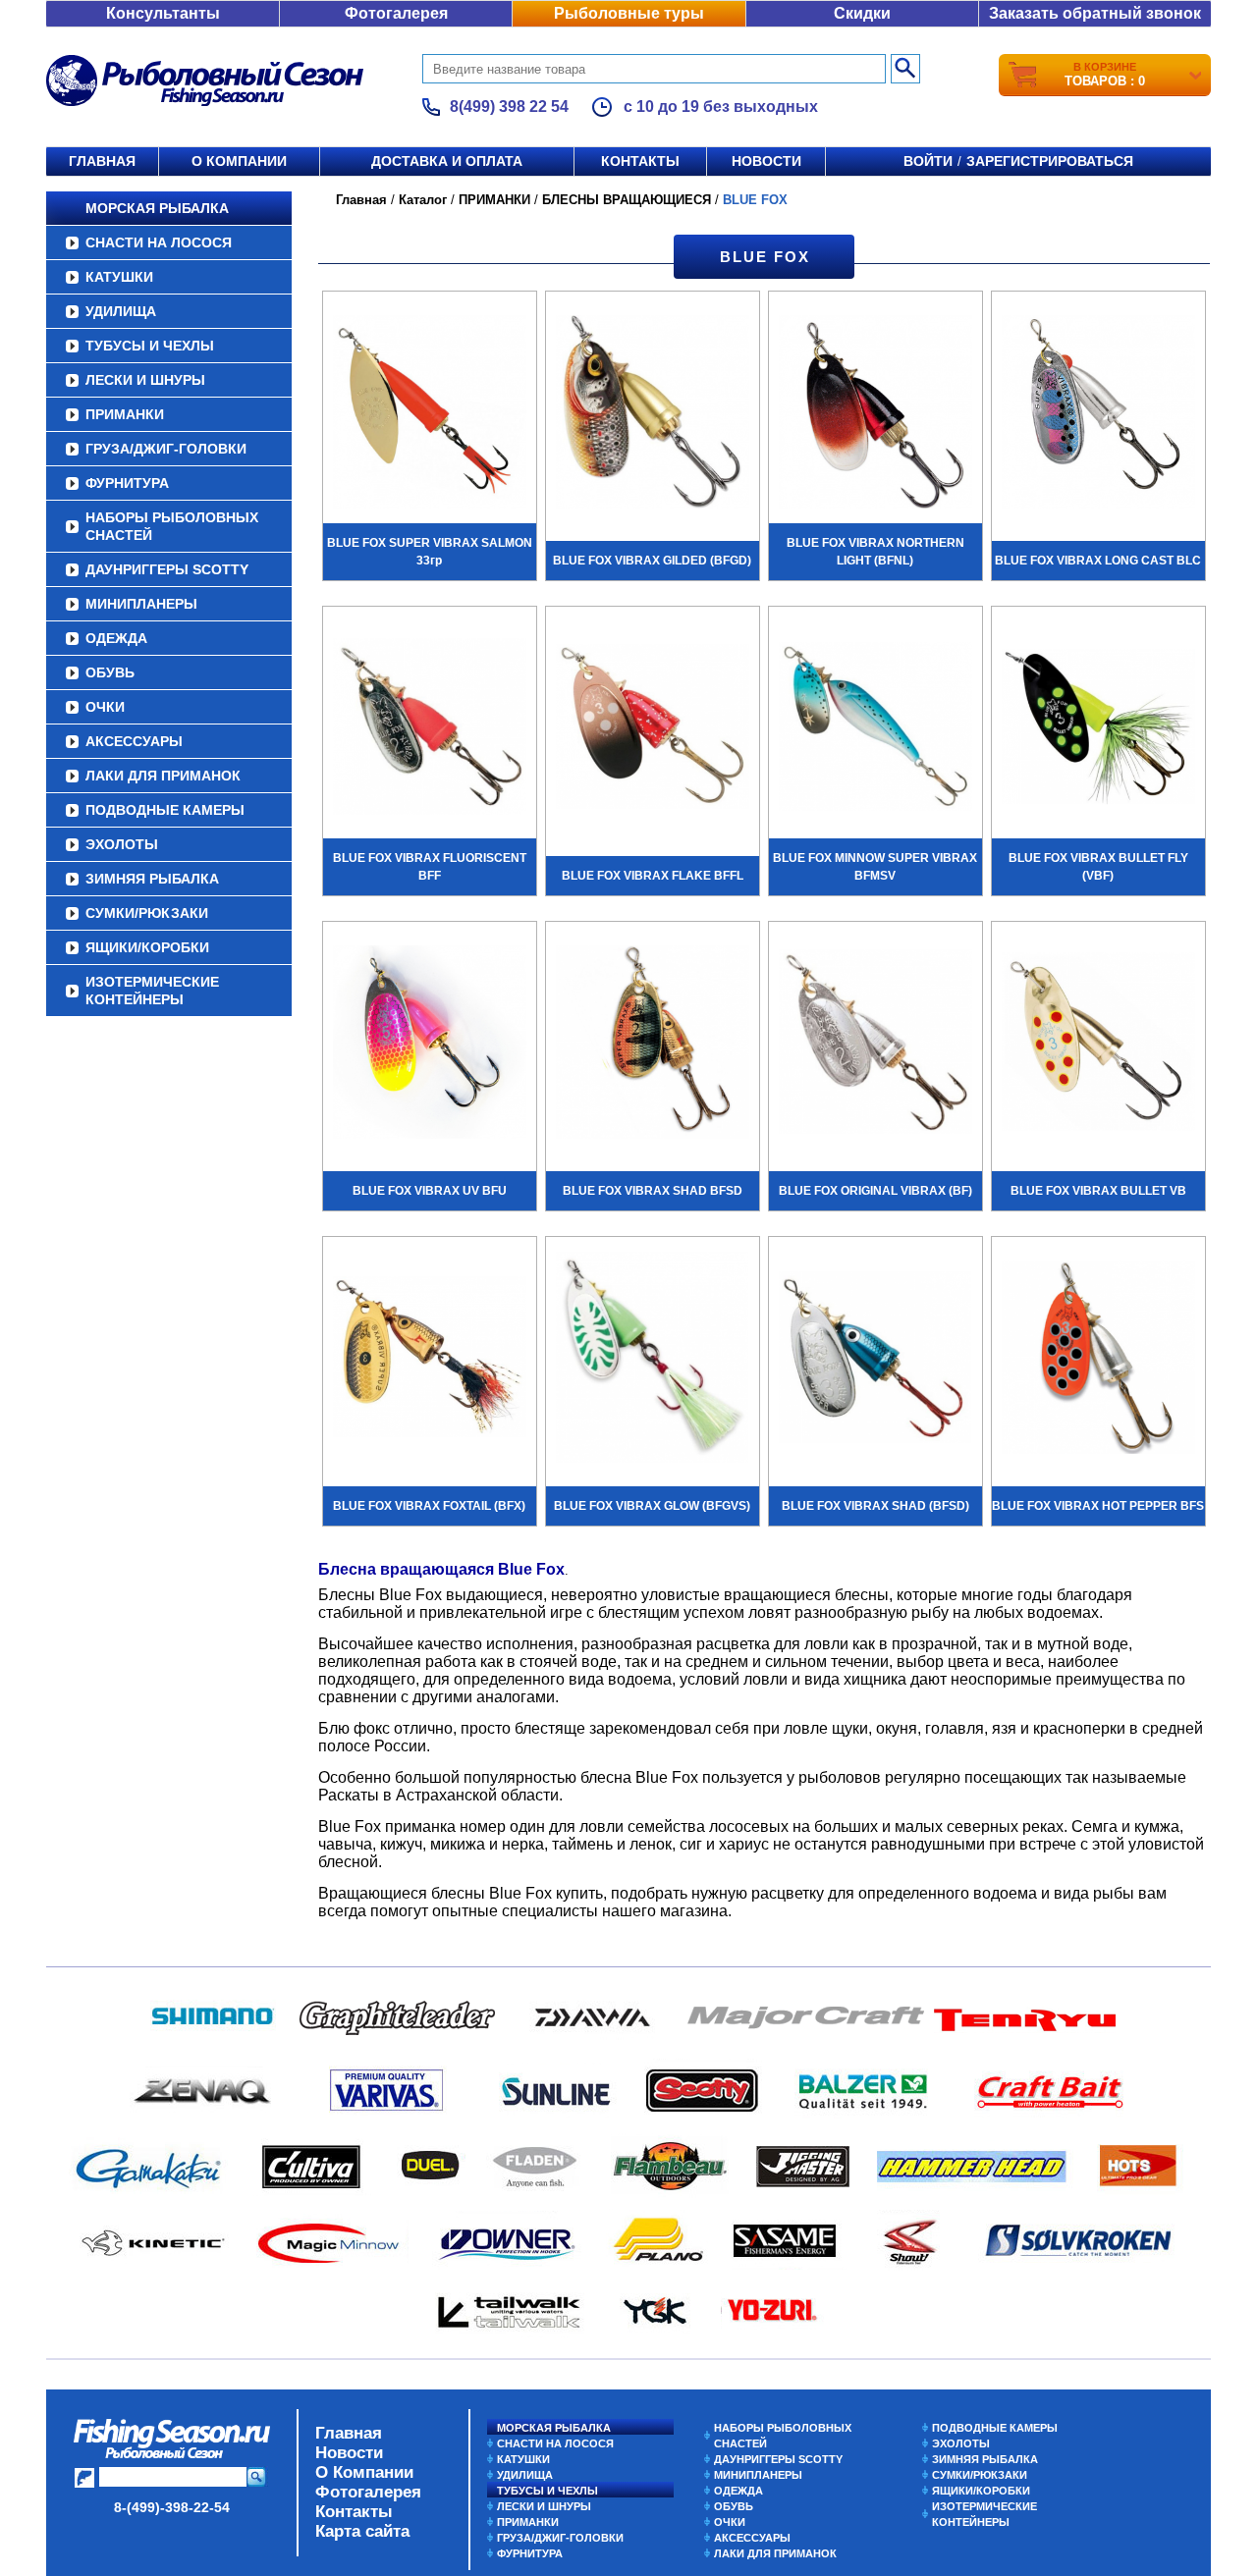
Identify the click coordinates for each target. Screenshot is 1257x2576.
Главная (102, 161)
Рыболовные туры (629, 13)
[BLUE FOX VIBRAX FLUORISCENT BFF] (430, 729)
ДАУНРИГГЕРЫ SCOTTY (167, 569)
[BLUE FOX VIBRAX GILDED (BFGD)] (653, 414)
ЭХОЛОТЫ (122, 844)
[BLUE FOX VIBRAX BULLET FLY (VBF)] (1098, 729)
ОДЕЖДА (116, 638)
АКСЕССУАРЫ (134, 741)
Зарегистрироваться (1050, 161)
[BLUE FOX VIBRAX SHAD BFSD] (653, 1045)
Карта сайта (362, 2531)
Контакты (640, 161)
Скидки (862, 13)
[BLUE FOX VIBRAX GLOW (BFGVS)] (653, 1360)
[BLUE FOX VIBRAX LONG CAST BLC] (1098, 414)
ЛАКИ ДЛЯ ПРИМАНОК (163, 776)
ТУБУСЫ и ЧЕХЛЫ (150, 346)
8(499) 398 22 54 (509, 107)
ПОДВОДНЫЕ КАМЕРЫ (165, 810)
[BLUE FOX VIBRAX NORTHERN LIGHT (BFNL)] (875, 414)
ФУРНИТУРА (127, 483)
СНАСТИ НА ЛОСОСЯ (159, 242)
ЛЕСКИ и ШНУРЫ (145, 380)
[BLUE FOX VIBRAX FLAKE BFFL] (653, 729)
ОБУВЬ (110, 672)
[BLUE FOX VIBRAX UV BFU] (430, 1045)
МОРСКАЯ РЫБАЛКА (157, 208)
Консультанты (163, 13)
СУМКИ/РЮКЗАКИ (147, 913)
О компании (239, 161)
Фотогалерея (396, 13)
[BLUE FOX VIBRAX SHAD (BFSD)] (875, 1360)
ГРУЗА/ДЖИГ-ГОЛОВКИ (166, 449)
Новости (766, 161)
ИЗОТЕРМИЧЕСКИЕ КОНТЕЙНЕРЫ (152, 991)
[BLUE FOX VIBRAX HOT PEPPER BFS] (1098, 1360)
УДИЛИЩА (121, 311)
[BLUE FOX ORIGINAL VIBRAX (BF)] (875, 1045)
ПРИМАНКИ (125, 414)
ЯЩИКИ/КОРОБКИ (147, 947)
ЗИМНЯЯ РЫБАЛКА (152, 879)
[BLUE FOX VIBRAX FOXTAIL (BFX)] (430, 1360)
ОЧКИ (105, 707)
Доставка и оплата (447, 161)
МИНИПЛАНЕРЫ (141, 604)
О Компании (364, 2472)
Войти (928, 161)
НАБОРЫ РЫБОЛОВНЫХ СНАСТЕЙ (172, 526)
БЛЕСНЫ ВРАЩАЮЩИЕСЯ (627, 200)
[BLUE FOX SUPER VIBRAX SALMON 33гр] (430, 414)
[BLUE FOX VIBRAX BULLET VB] (1098, 1045)
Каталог (423, 200)
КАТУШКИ (119, 277)
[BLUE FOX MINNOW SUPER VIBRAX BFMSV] (875, 729)
